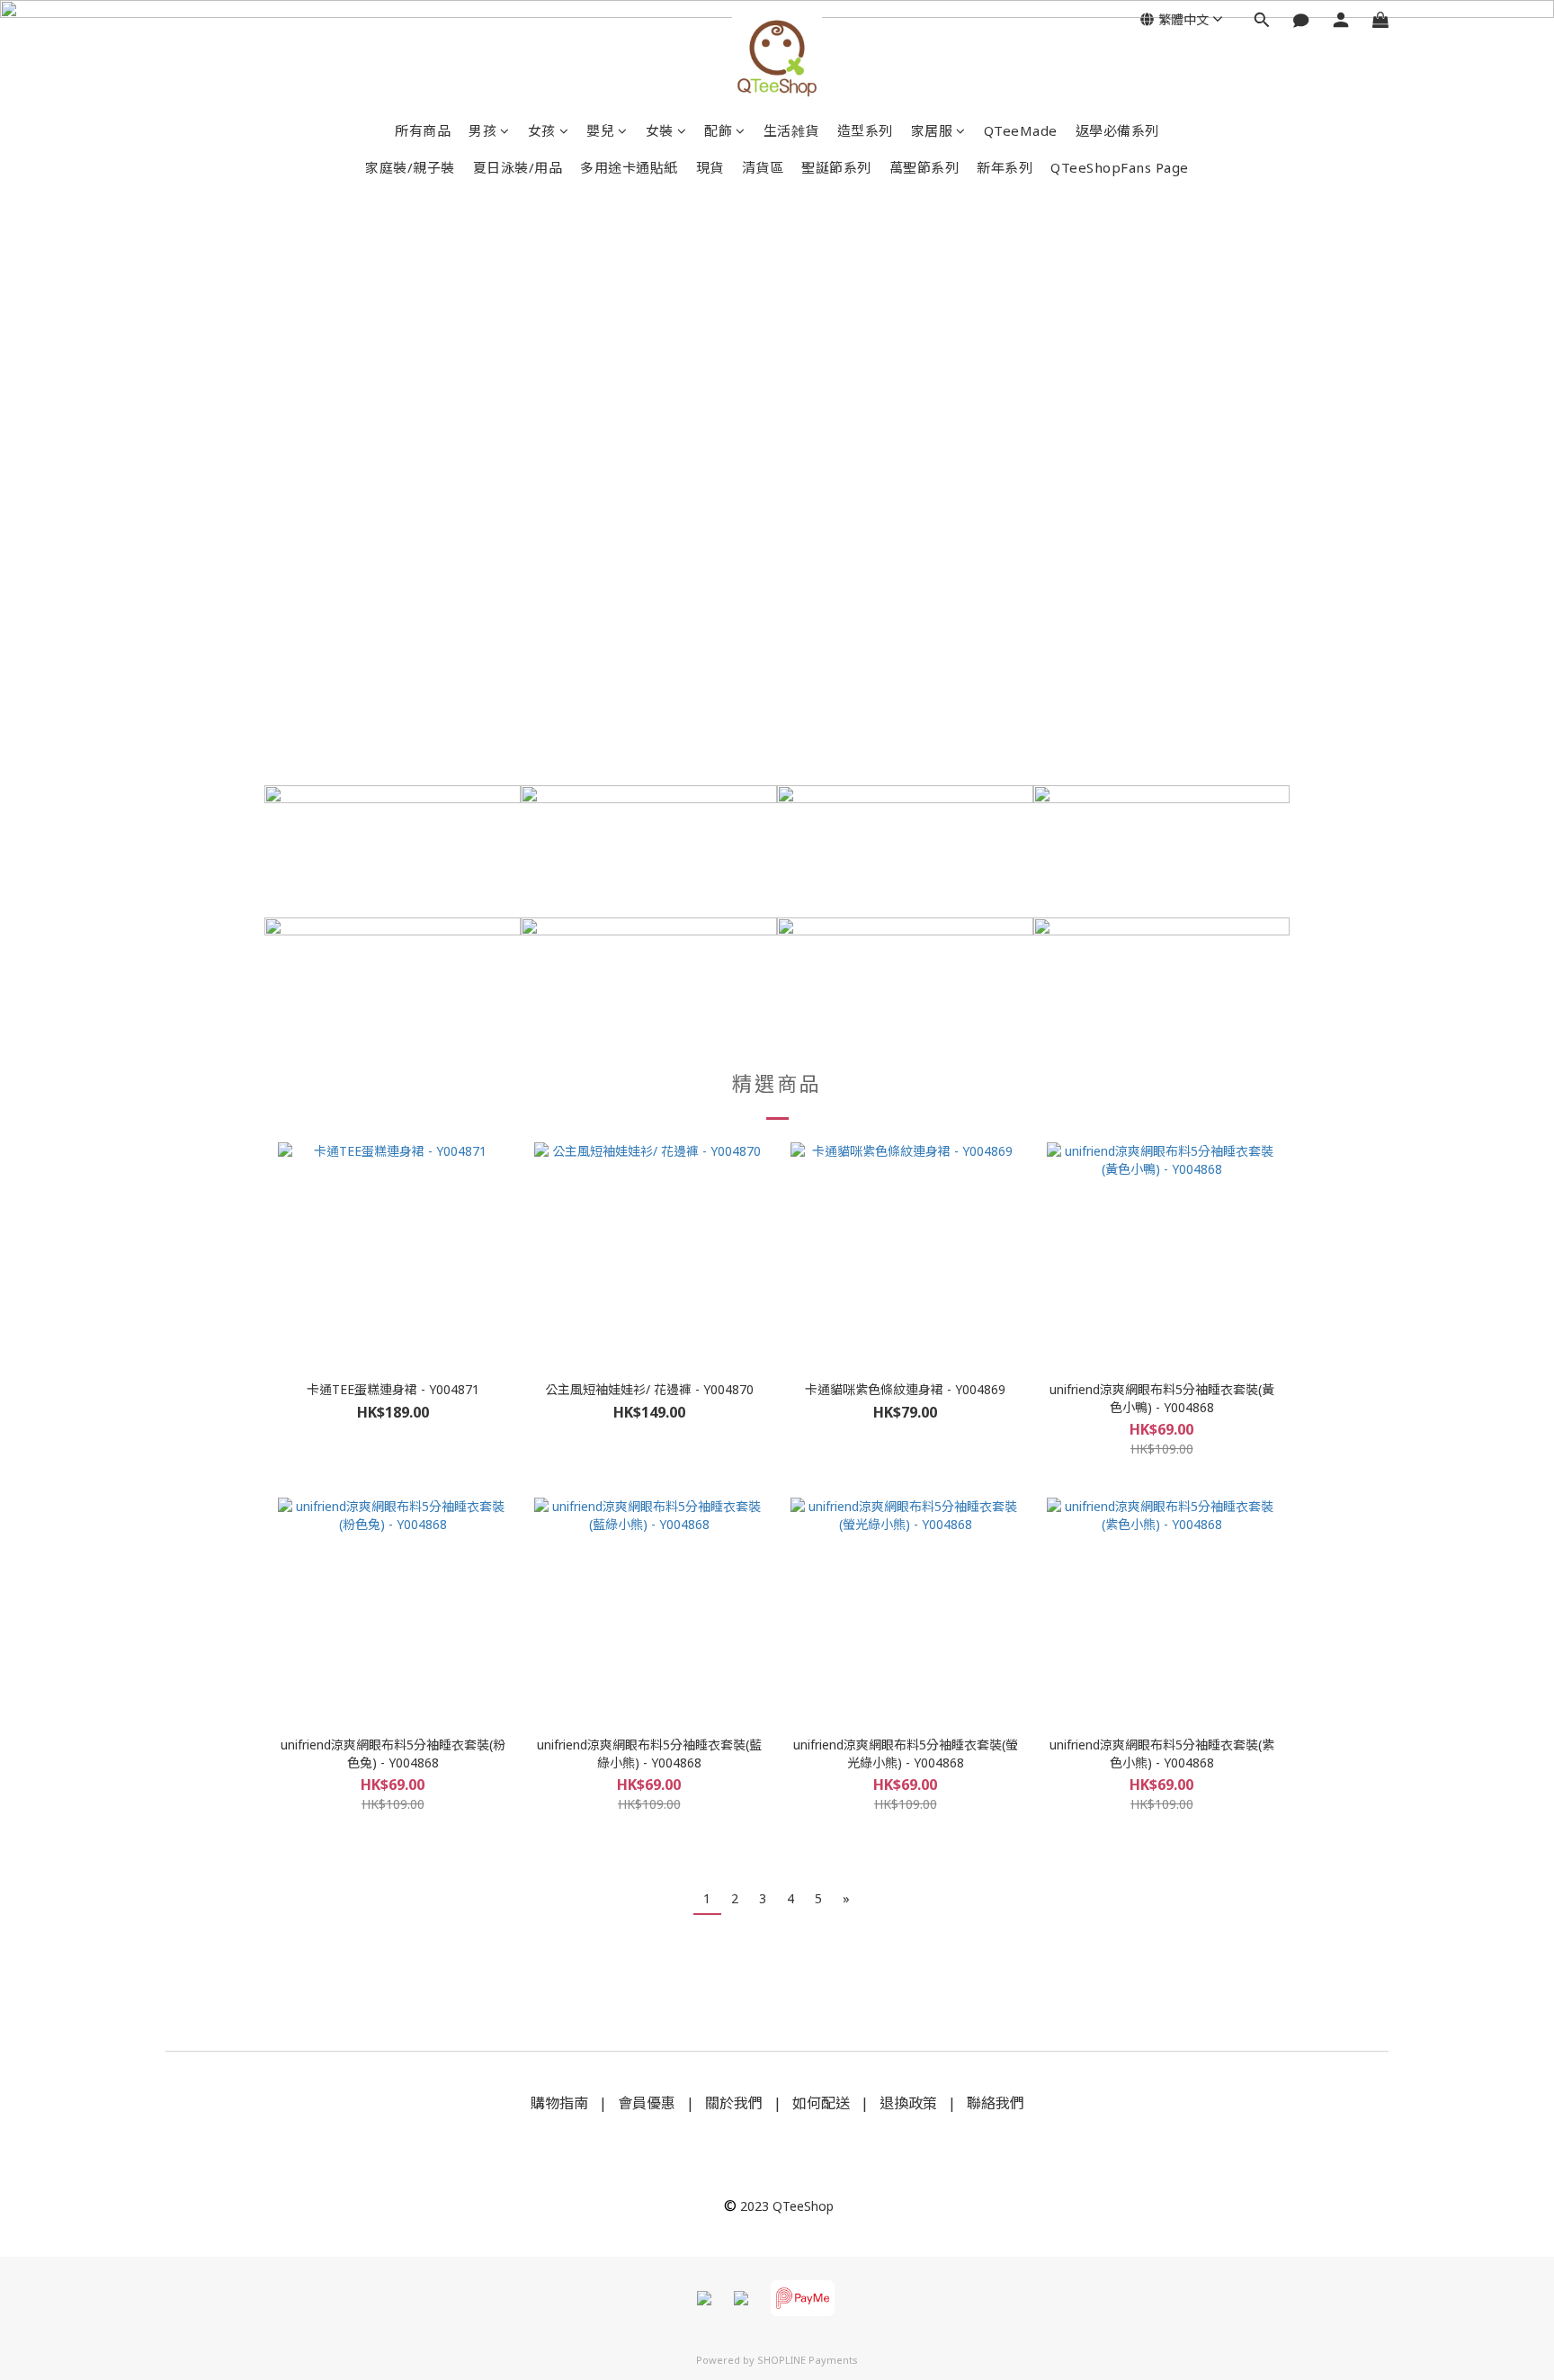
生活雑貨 (791, 130)
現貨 (710, 167)
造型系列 (865, 130)
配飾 (718, 130)
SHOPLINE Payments (808, 2360)
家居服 (932, 130)
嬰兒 (600, 130)
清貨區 (763, 167)
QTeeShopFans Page (1120, 167)
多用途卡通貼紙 (629, 167)
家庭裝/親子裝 (410, 167)
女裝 (660, 130)
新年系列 (1005, 167)
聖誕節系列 (836, 167)
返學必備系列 (1117, 130)
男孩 (482, 130)
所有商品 (423, 130)
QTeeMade (1021, 130)
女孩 (542, 130)
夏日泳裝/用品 (518, 167)
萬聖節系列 (924, 167)
